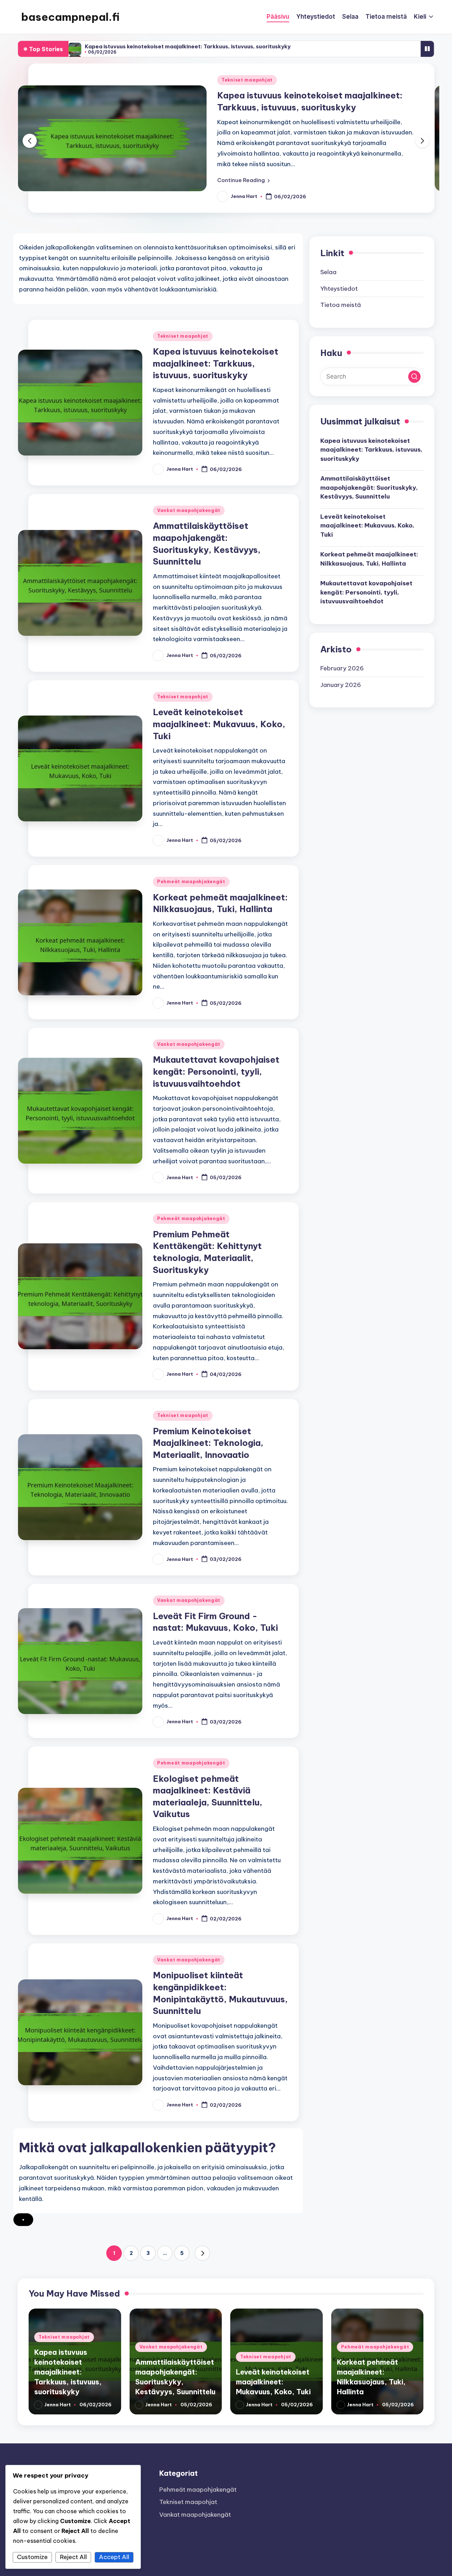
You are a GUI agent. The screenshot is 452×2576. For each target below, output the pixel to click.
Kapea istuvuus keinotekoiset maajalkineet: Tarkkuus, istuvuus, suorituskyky (188, 46)
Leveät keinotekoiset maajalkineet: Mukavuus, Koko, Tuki (219, 724)
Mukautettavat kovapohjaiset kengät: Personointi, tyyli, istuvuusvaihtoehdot (216, 1071)
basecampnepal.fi (70, 17)
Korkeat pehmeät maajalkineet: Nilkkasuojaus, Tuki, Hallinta (369, 559)
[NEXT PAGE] (202, 2253)
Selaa (328, 272)
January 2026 (341, 685)
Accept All (114, 2557)
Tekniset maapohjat (247, 80)
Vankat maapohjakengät (189, 510)
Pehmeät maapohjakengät (191, 882)
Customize (32, 2557)
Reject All (73, 2557)
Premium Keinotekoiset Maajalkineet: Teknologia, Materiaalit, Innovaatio (208, 1443)
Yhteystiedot (339, 289)
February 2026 (342, 669)
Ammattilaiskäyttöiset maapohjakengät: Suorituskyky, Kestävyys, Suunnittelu (369, 488)
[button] (243, 180)
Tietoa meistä (341, 305)
